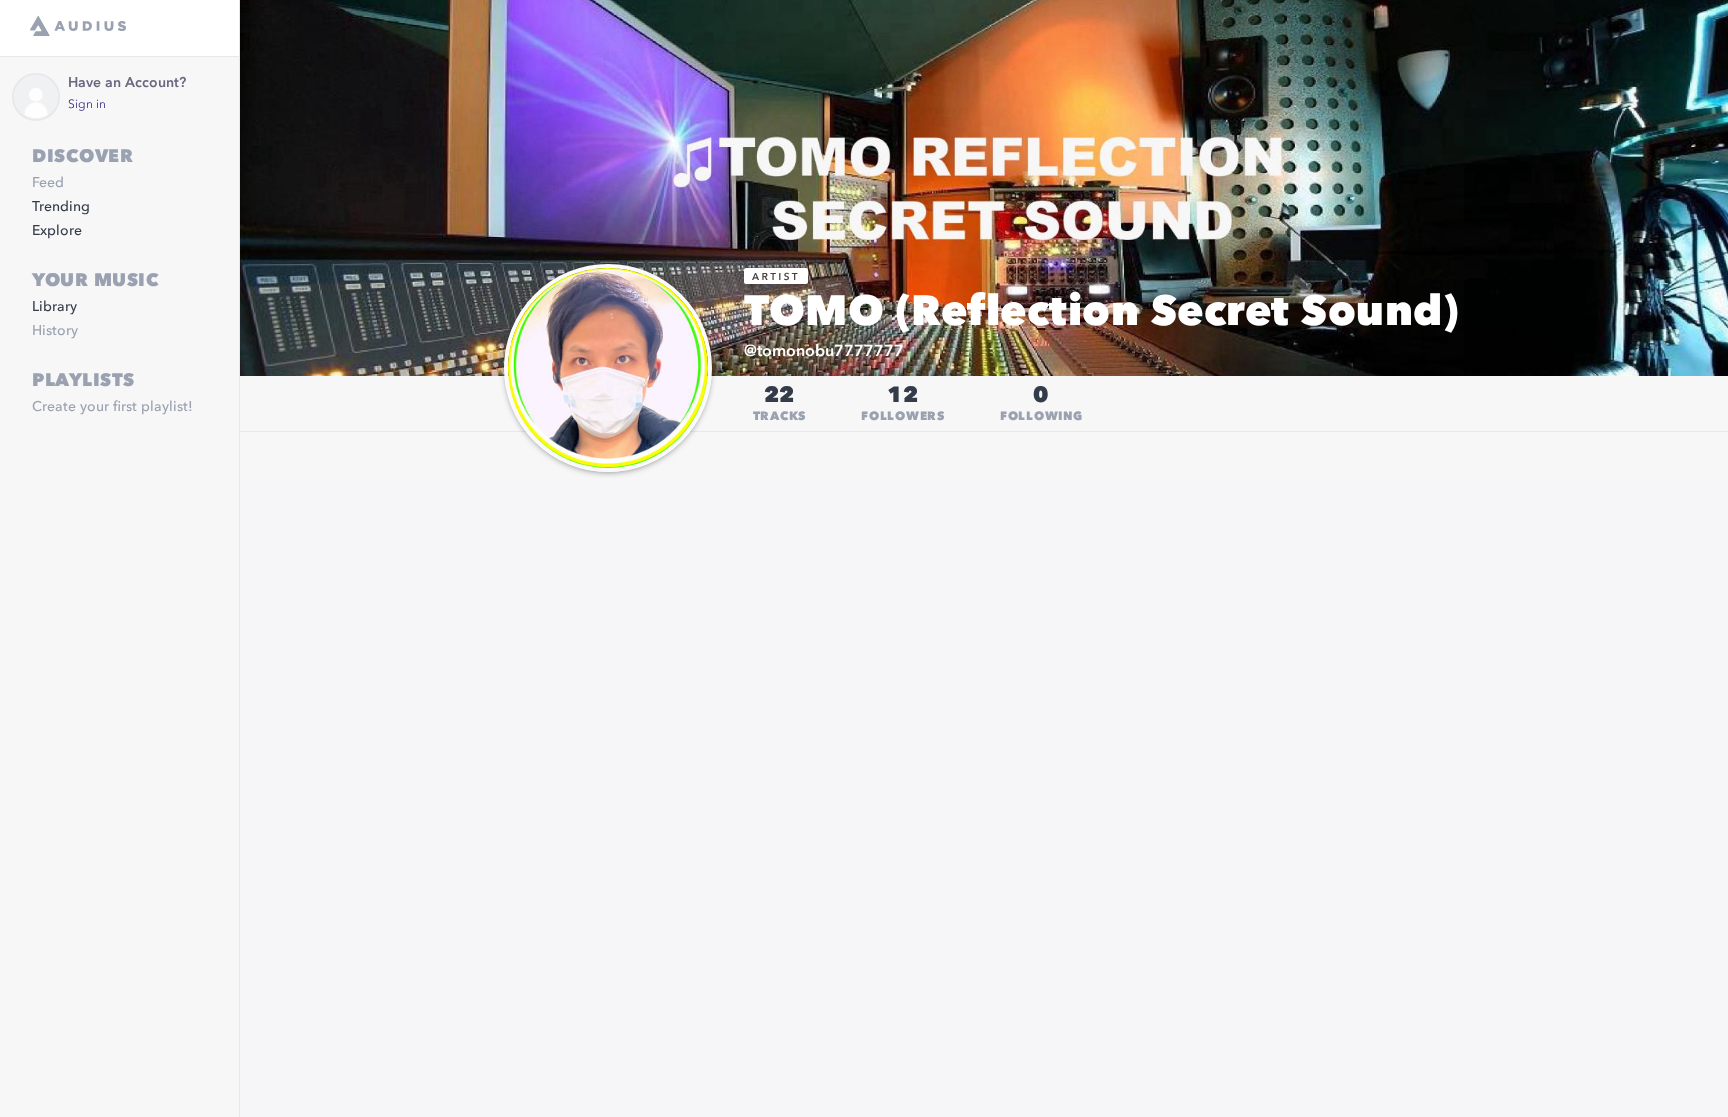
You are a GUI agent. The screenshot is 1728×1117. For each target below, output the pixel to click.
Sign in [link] (87, 105)
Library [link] (54, 307)
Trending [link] (61, 207)
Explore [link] (57, 231)
